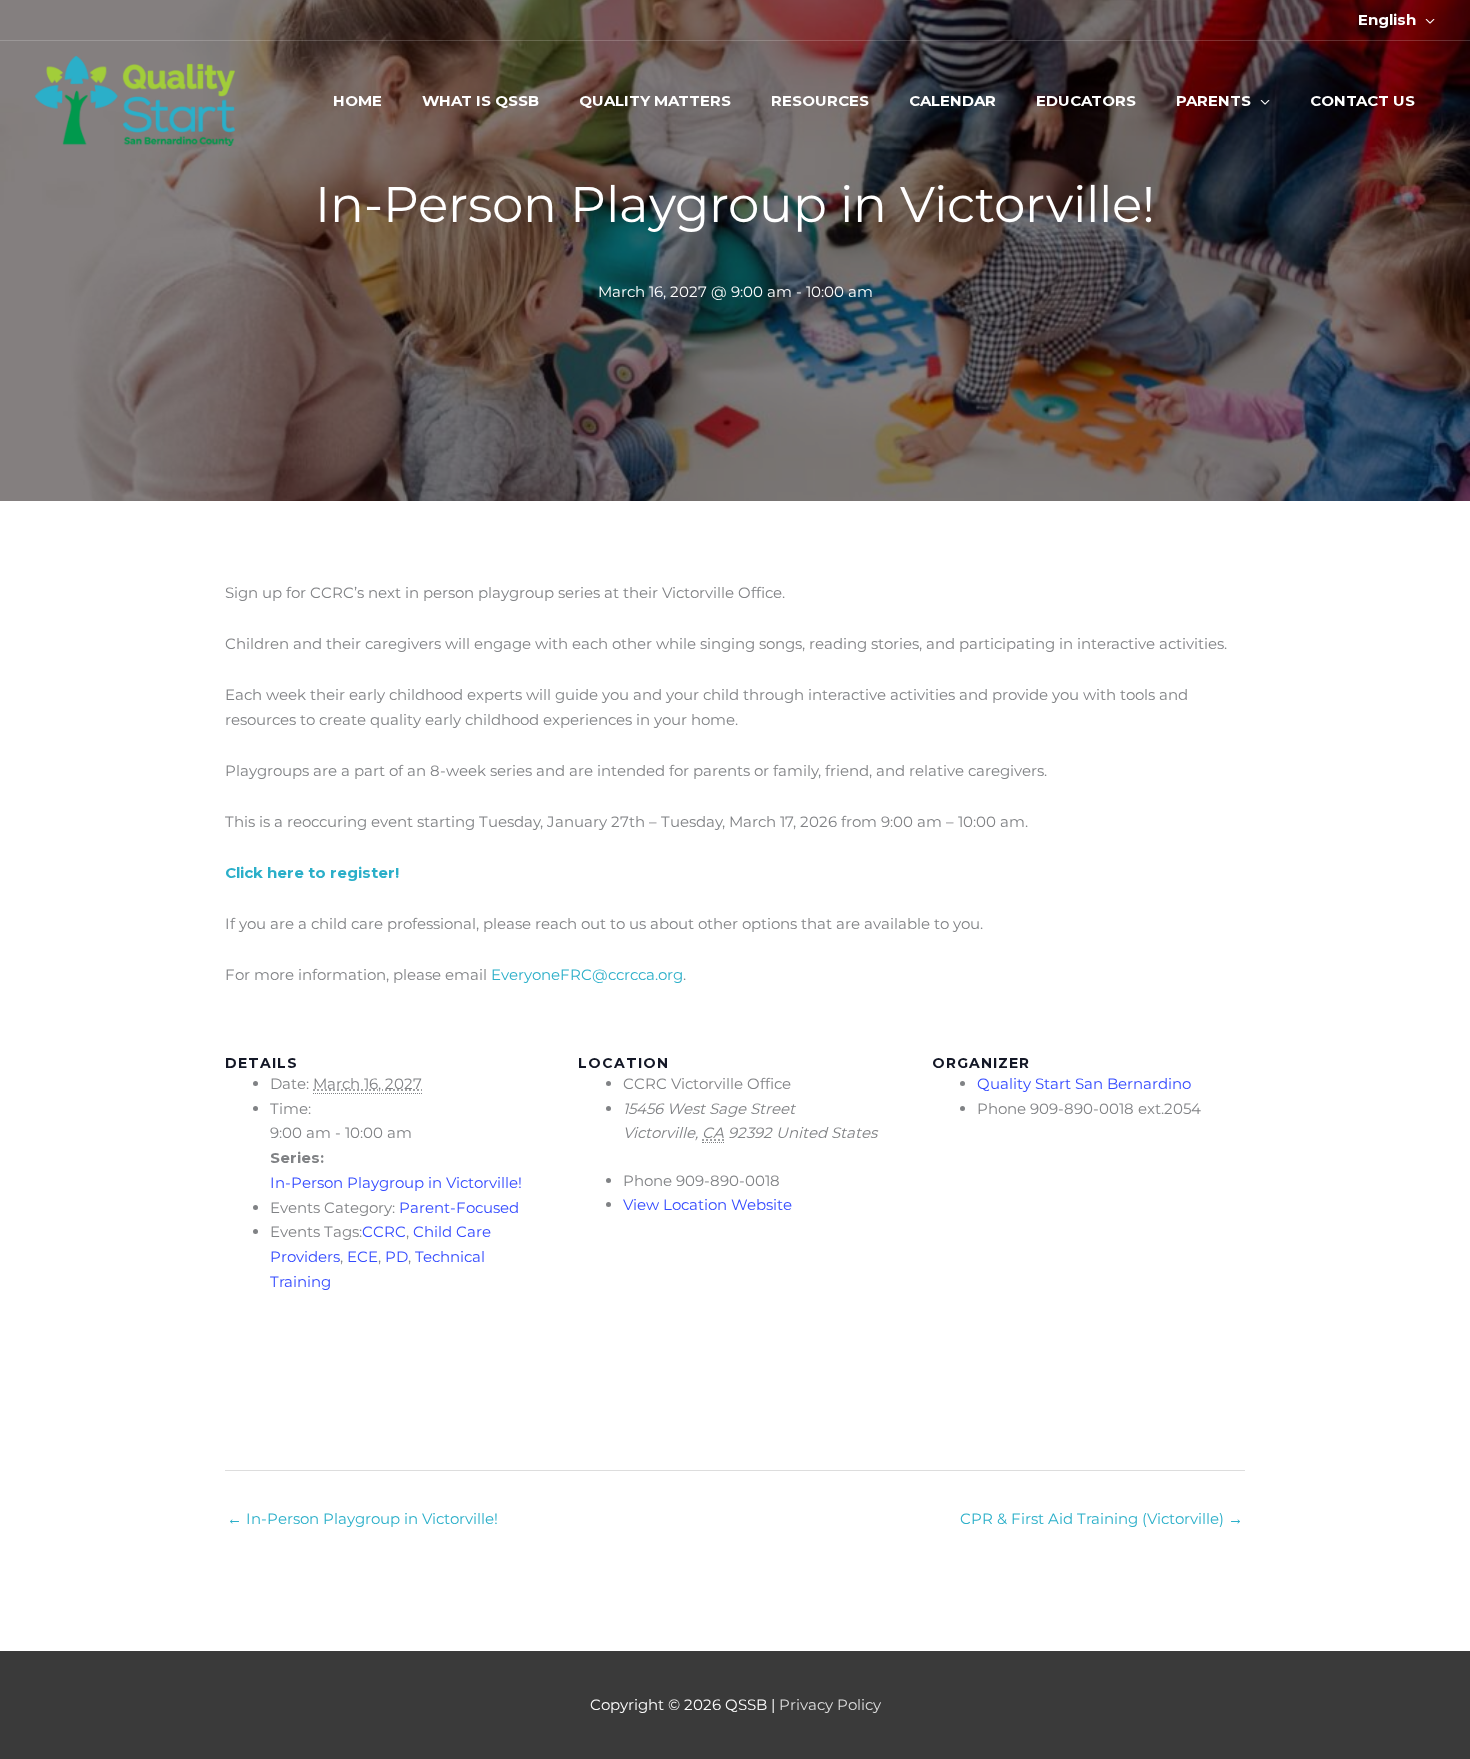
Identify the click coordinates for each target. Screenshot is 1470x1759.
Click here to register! (312, 872)
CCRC (384, 1231)
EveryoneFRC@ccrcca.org (587, 974)
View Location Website (707, 1204)
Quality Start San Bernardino (1084, 1083)
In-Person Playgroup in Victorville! (396, 1182)
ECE (362, 1256)
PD (396, 1256)
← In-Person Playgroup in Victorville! (362, 1518)
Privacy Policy (830, 1704)
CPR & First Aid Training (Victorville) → (1101, 1518)
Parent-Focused (459, 1207)
